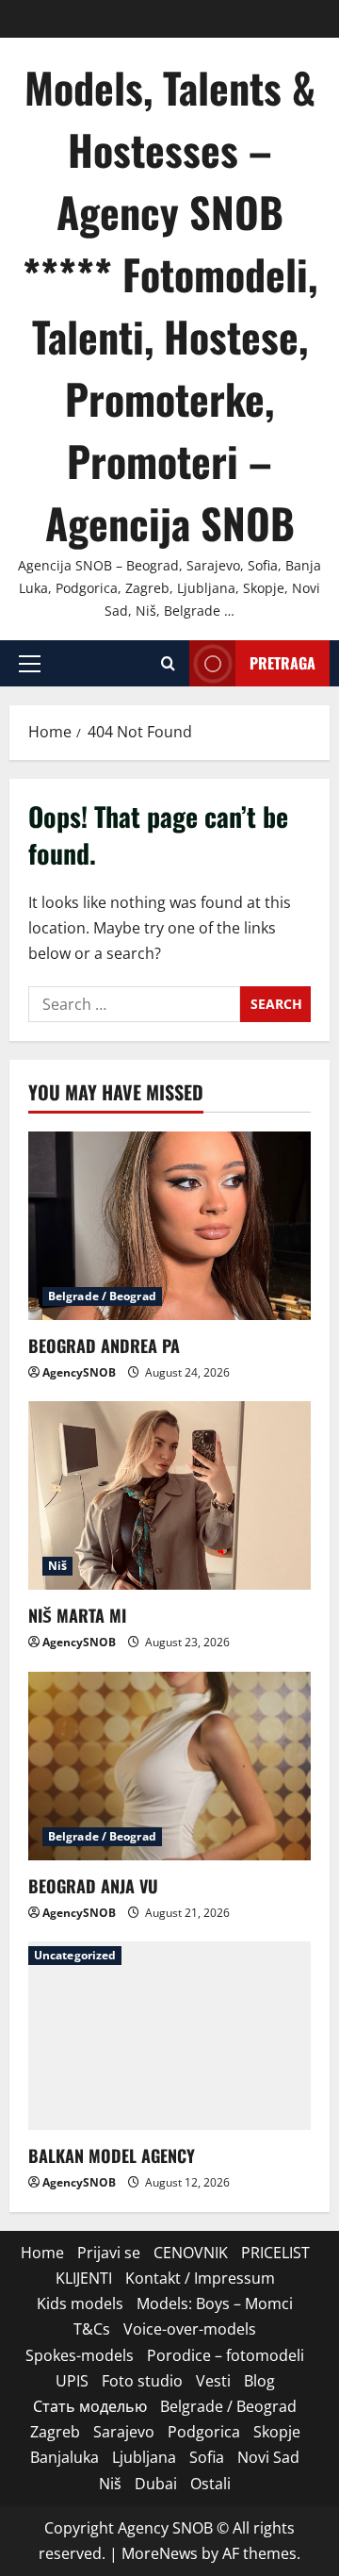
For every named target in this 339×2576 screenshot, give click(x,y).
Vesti (213, 2381)
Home (42, 2253)
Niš (57, 1566)
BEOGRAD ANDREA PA (104, 1346)
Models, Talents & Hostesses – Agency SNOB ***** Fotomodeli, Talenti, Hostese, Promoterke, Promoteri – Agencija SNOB (170, 305)
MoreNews (160, 2553)
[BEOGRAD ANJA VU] (169, 1766)
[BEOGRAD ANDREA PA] (169, 1226)
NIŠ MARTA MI (77, 1615)
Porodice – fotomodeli (226, 2355)
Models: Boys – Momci (215, 2304)
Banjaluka (65, 2457)
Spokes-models (80, 2355)
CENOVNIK (191, 2253)
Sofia (207, 2457)
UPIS (72, 2381)
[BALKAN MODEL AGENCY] (169, 2036)
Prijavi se (109, 2253)
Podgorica (204, 2432)
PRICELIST (275, 2253)
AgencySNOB (79, 1372)
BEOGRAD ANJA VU (93, 1886)
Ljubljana (144, 2457)
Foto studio (142, 2381)
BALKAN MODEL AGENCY (112, 2155)
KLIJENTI (84, 2278)
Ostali (210, 2484)
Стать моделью (90, 2406)
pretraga (282, 663)
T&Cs (92, 2329)
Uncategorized (75, 1955)
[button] (30, 664)
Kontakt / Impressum (200, 2278)
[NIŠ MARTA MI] (169, 1495)
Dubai (156, 2484)
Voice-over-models (190, 2329)
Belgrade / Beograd (102, 1296)
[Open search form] (168, 663)
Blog (259, 2381)
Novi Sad (268, 2457)
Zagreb (55, 2432)
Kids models (80, 2304)
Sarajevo (124, 2432)
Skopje (277, 2432)
